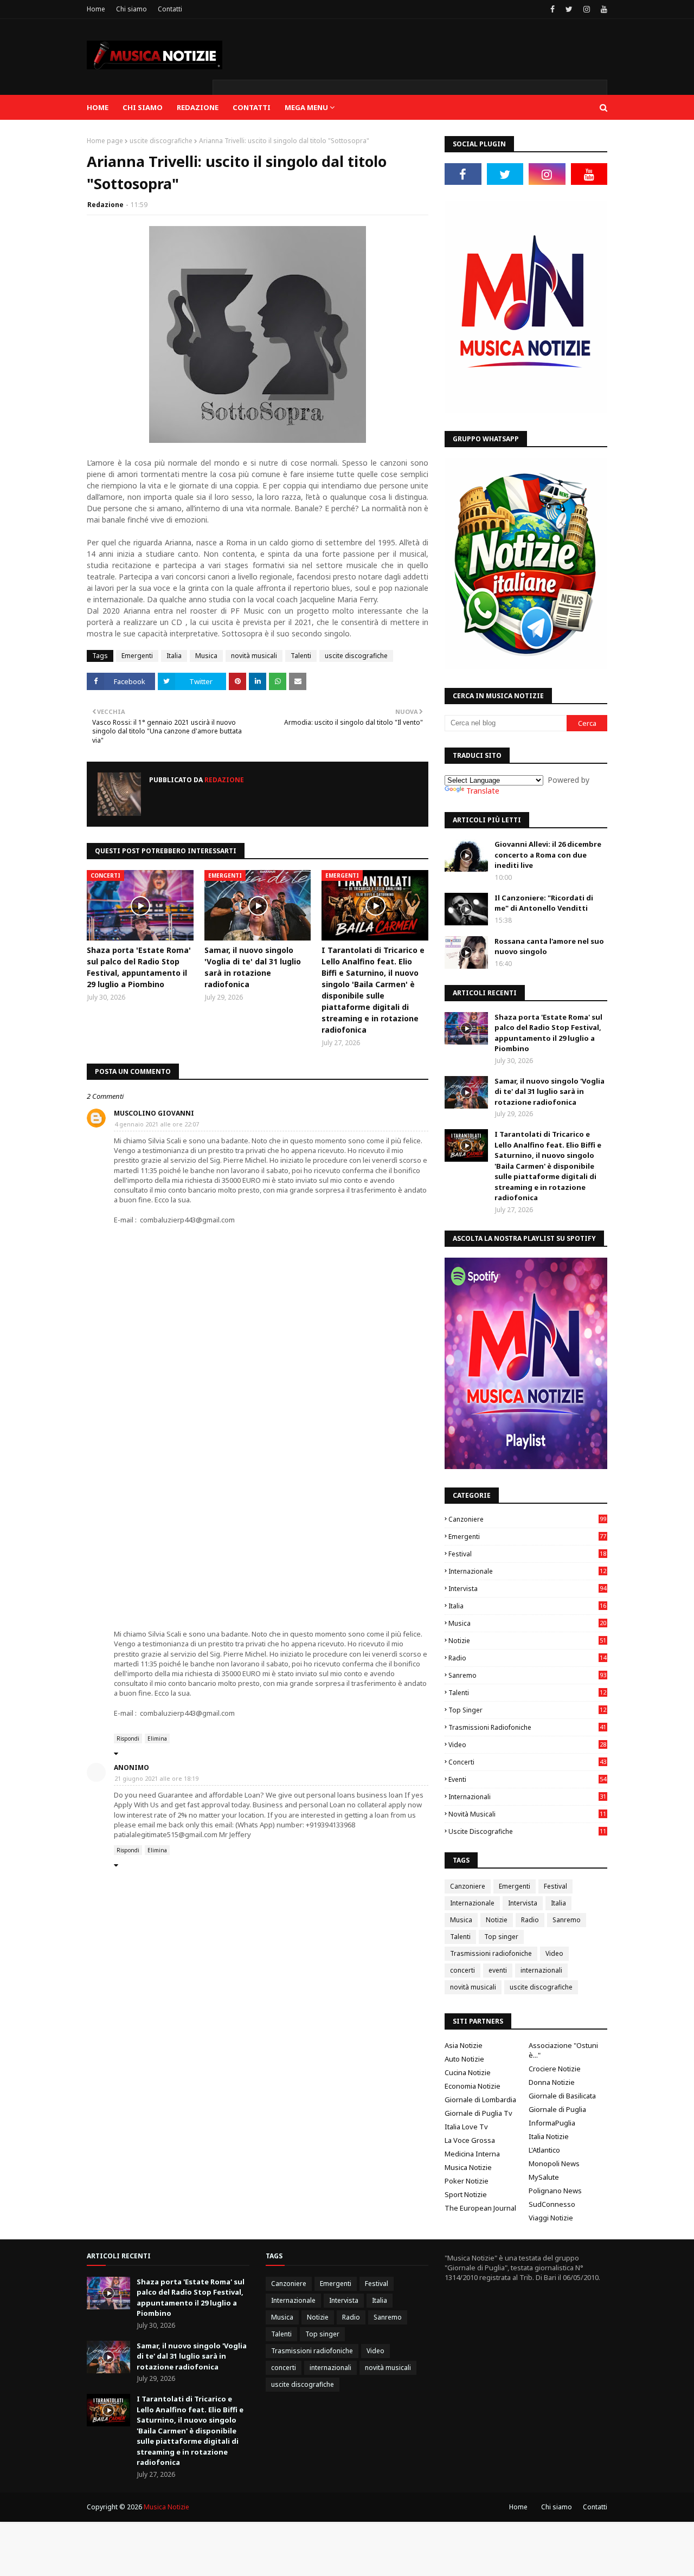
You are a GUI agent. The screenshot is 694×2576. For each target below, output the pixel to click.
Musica (206, 656)
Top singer (527, 1710)
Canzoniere (527, 1519)
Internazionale (527, 1571)
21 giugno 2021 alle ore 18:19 (156, 1778)
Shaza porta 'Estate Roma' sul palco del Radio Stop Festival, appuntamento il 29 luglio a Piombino (139, 967)
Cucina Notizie (468, 2072)
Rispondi (128, 1738)
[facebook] (552, 9)
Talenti (301, 656)
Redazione (105, 205)
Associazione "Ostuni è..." (563, 2050)
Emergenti (137, 656)
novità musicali (254, 656)
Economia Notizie (473, 2086)
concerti (527, 1762)
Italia (174, 656)
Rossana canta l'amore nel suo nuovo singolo (549, 946)
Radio (527, 1658)
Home (96, 9)
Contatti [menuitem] (252, 107)
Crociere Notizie (555, 2069)
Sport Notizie (466, 2194)
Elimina (157, 1738)
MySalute (544, 2177)
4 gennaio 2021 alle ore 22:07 (157, 1124)
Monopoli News (554, 2163)
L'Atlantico (544, 2150)
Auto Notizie (464, 2059)
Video (527, 1745)
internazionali (527, 1797)
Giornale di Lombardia (480, 2100)
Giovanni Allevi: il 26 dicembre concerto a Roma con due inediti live (548, 855)
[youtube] (603, 9)
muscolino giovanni (154, 1113)
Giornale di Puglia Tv (478, 2113)
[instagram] (587, 9)
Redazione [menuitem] (198, 107)
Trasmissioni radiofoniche (527, 1727)
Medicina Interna (472, 2154)
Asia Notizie (464, 2045)
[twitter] (569, 9)
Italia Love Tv (466, 2127)
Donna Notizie (552, 2082)
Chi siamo (131, 9)
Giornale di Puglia (557, 2109)
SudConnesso (552, 2204)
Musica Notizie (468, 2167)
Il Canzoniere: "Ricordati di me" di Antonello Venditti (544, 903)
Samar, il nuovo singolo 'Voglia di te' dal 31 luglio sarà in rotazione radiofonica (253, 967)
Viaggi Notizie (551, 2218)
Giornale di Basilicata (562, 2096)
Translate (483, 791)
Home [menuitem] (98, 107)
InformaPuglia (552, 2123)
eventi (527, 1779)
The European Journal (480, 2208)
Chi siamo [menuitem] (143, 107)
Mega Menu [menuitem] (306, 107)
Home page (105, 141)
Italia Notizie (549, 2136)
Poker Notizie (467, 2181)
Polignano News (555, 2191)
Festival (527, 1554)
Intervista (527, 1589)
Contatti (170, 9)
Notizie (527, 1641)
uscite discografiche (161, 141)
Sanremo (527, 1675)
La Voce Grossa (470, 2140)
